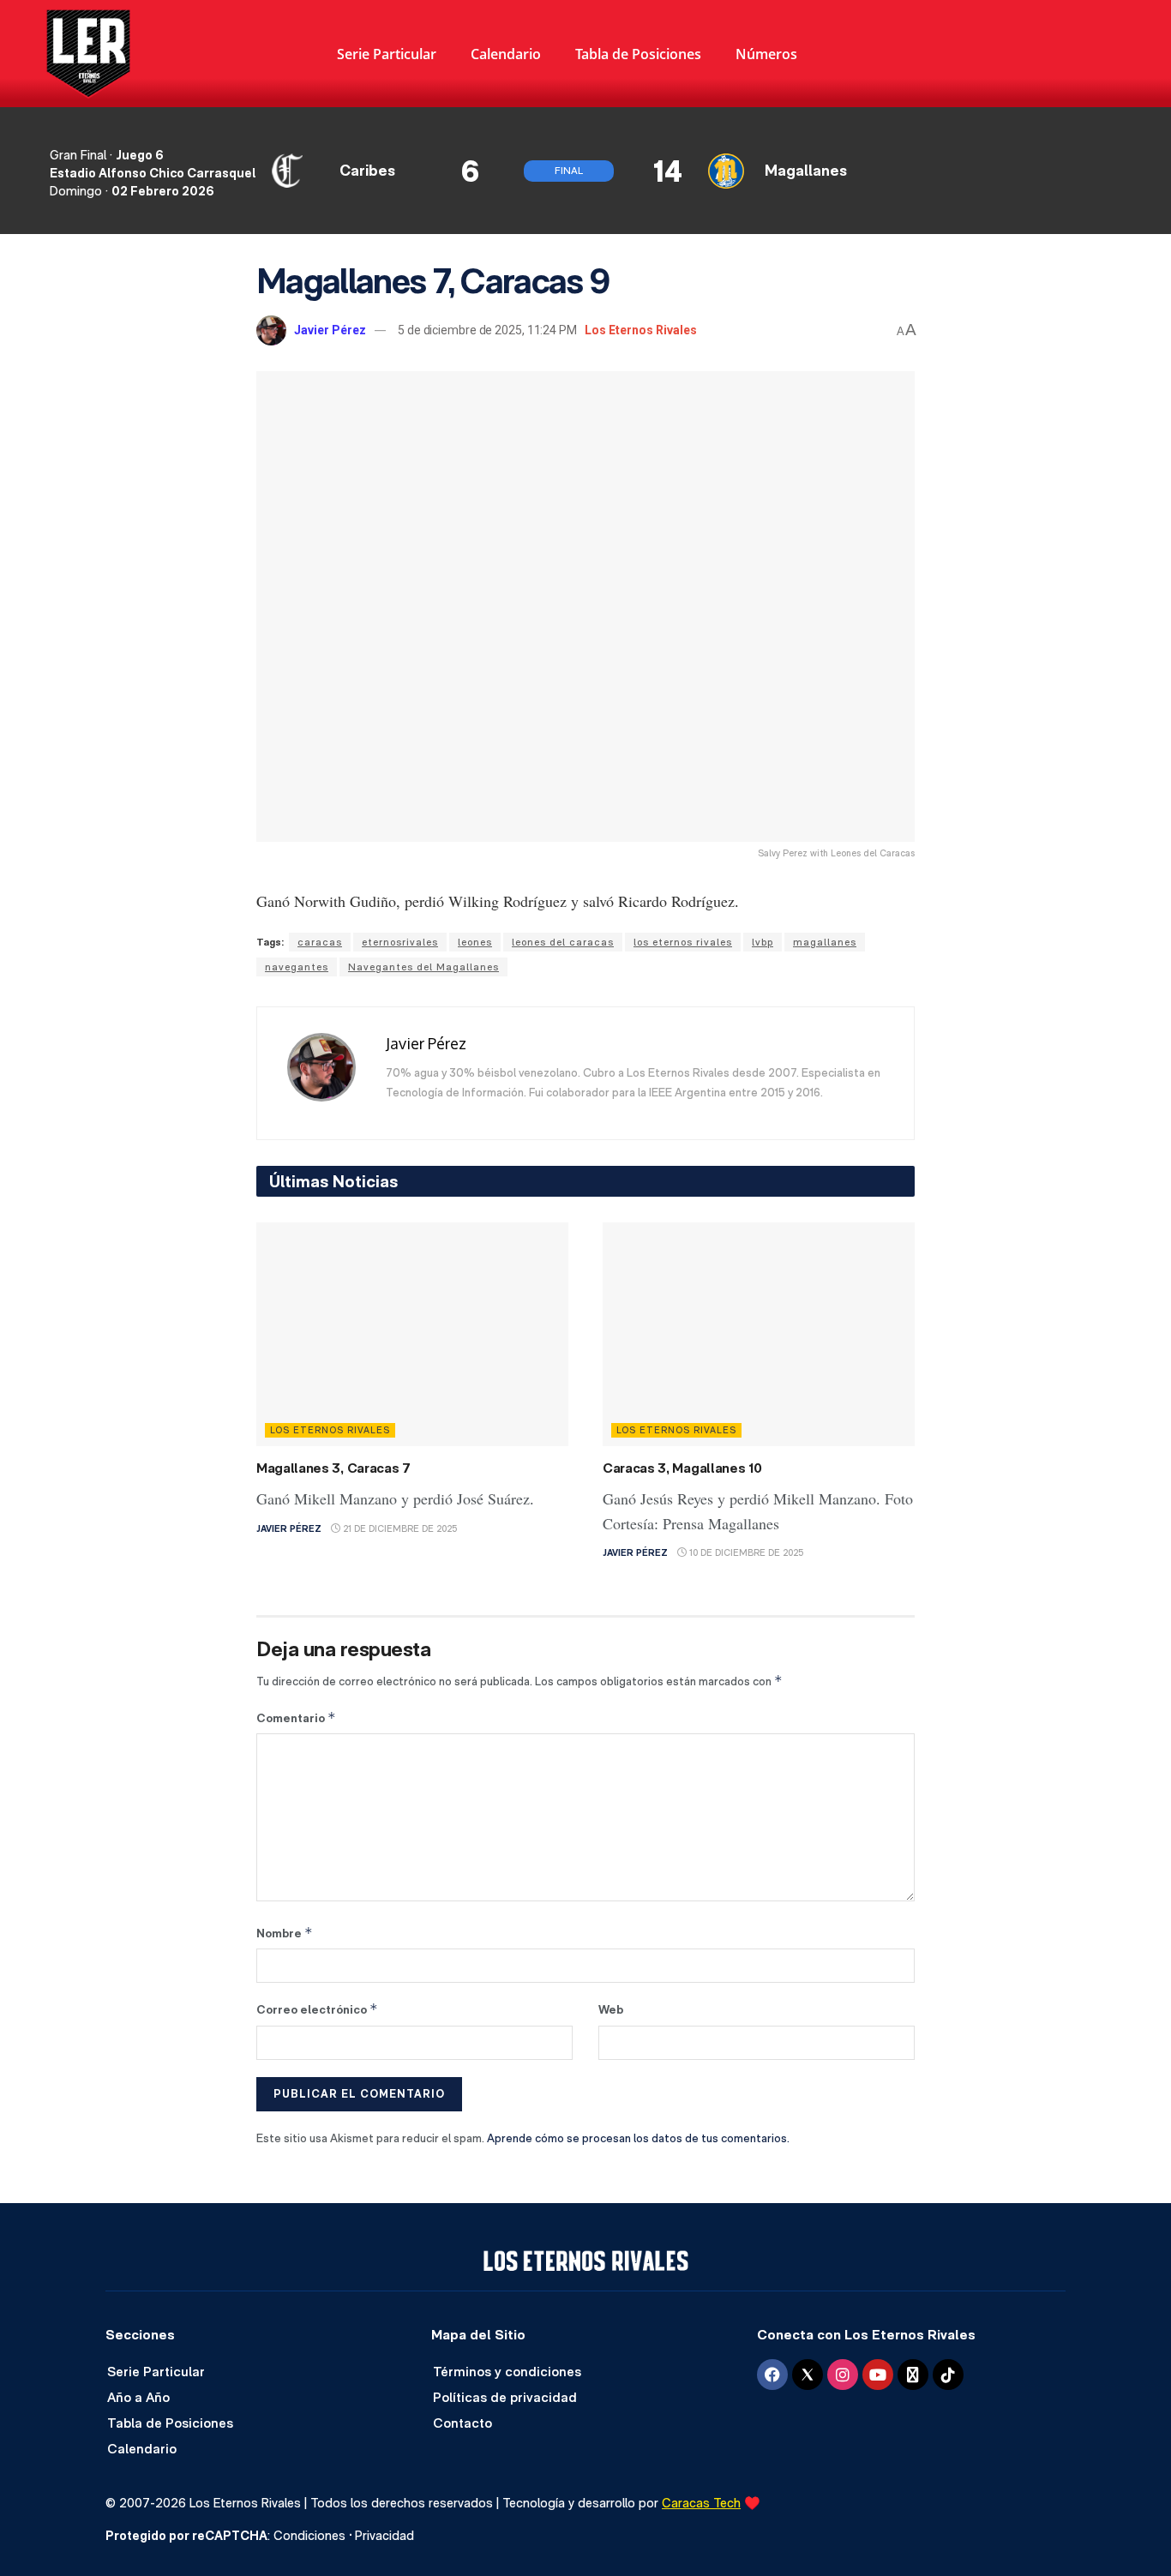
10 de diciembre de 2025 (745, 1553)
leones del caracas (563, 942)
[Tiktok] (948, 2375)
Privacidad (384, 2535)
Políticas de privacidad (505, 2397)
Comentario (296, 1717)
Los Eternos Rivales (641, 330)
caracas (320, 942)
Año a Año (138, 2397)
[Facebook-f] (772, 2375)
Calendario (506, 54)
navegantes (297, 967)
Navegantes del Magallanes (423, 967)
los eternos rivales (683, 942)
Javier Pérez (330, 330)
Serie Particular (387, 54)
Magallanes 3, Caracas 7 (333, 1468)
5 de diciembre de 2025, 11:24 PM (487, 330)
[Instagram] (843, 2375)
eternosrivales (400, 942)
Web (611, 2009)
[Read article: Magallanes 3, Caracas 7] (412, 1334)
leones (475, 942)
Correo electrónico (317, 2009)
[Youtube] (878, 2375)
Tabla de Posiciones (638, 54)
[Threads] (913, 2375)
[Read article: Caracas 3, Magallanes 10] (759, 1334)
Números (766, 54)
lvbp (763, 942)
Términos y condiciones (507, 2372)
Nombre (285, 1933)
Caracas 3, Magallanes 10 (682, 1468)
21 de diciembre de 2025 (399, 1529)
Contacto (462, 2423)
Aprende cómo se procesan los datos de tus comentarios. (638, 2138)
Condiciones (309, 2535)
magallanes (825, 942)
